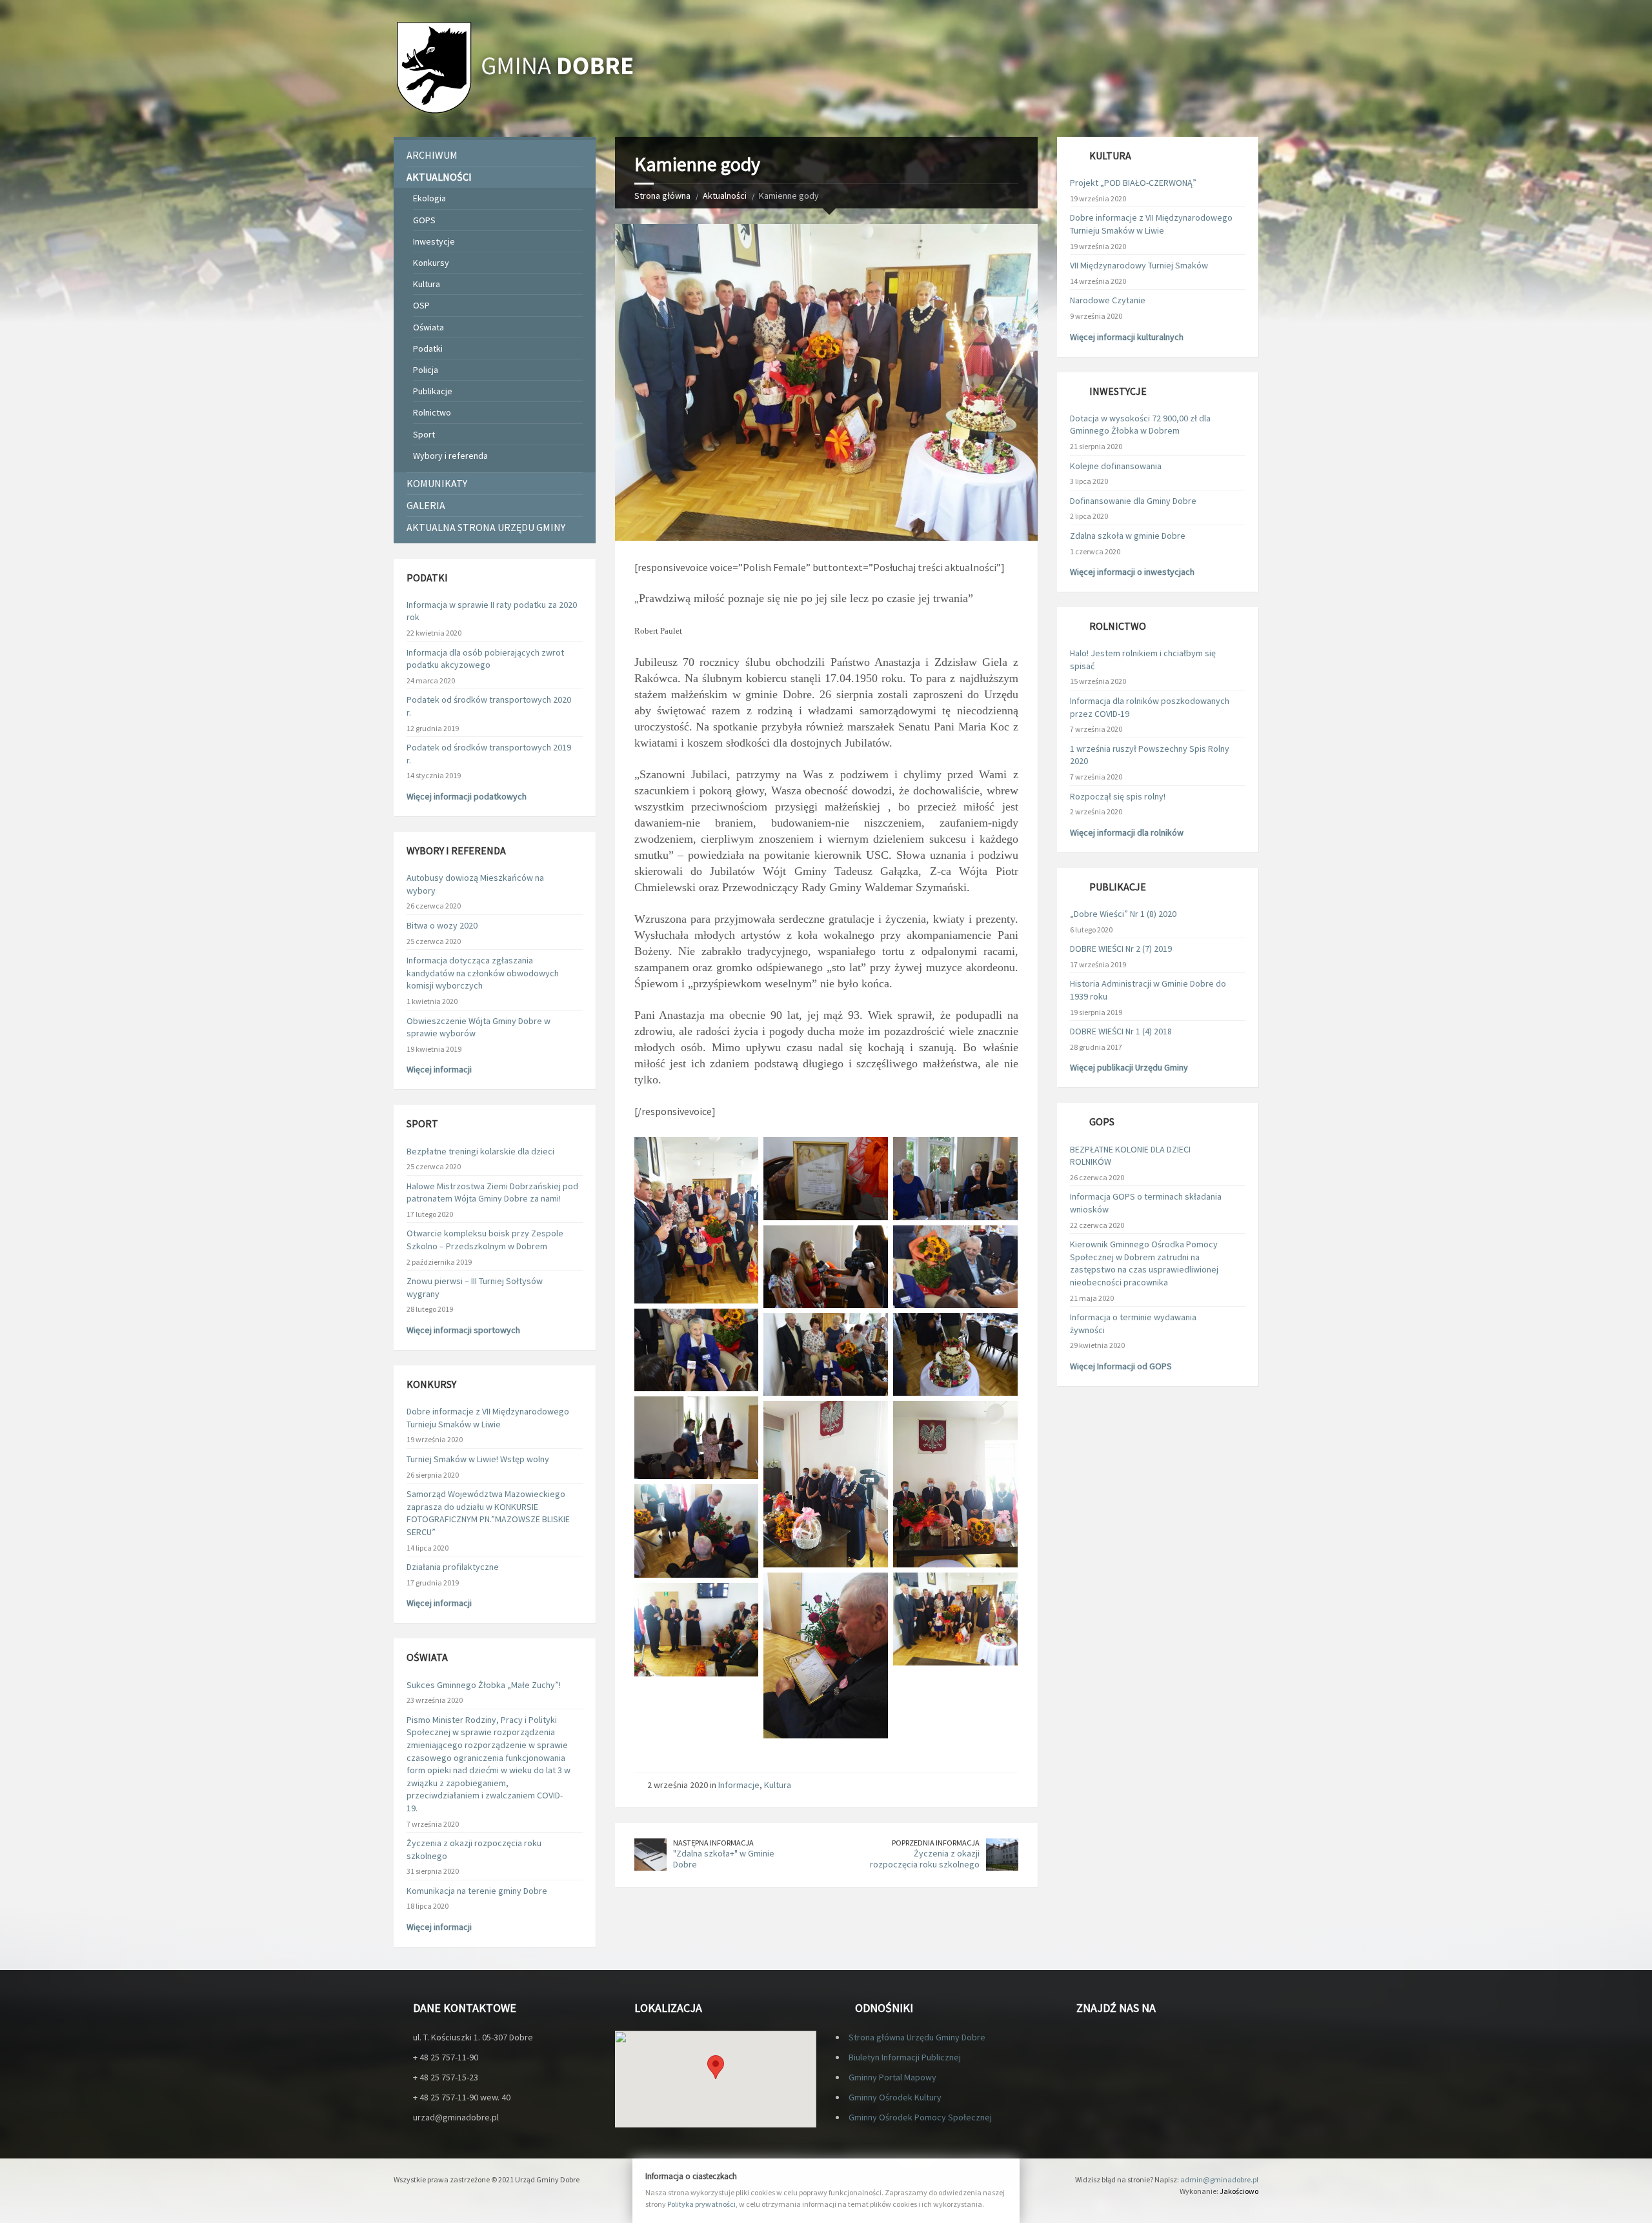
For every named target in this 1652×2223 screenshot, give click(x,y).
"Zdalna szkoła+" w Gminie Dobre (724, 1859)
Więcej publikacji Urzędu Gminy (1129, 1067)
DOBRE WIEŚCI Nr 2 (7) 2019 (1121, 949)
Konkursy (431, 263)
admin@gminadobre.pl (1219, 2179)
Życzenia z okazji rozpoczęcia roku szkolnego (925, 1859)
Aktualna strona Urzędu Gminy (486, 527)
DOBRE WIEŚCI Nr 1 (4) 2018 (1121, 1031)
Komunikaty (437, 483)
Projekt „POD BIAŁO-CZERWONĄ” (1133, 183)
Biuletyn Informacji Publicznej (905, 2057)
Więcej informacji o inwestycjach (1132, 572)
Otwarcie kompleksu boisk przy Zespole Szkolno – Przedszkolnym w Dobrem (485, 1240)
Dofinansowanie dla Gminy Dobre (1133, 501)
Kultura (778, 1785)
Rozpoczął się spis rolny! (1118, 796)
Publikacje (433, 391)
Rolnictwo (432, 412)
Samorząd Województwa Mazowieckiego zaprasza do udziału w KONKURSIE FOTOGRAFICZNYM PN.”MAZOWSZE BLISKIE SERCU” (488, 1513)
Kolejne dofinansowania (1116, 466)
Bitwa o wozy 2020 (442, 925)
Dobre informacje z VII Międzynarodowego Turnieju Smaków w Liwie (488, 1418)
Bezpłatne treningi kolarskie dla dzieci (480, 1151)
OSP (421, 305)
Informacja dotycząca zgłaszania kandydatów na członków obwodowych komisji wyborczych (483, 973)
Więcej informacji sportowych (463, 1330)
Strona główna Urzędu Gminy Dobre (917, 2037)
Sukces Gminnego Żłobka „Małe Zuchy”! (484, 1685)
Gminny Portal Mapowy (892, 2077)
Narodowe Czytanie (1108, 300)
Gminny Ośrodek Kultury (895, 2097)
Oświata (428, 327)
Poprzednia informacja (936, 1843)
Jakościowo (1239, 2191)
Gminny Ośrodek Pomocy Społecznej (920, 2117)
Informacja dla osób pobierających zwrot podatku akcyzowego (485, 659)
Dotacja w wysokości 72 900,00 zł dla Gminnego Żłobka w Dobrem (1140, 425)
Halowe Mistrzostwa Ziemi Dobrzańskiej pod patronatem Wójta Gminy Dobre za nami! (492, 1192)
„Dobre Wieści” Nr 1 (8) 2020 (1123, 914)
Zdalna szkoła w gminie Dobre (1128, 536)
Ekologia (429, 198)
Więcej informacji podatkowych (467, 796)
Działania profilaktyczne (453, 1567)
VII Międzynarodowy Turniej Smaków (1139, 265)
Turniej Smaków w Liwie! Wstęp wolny (478, 1459)
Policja (426, 370)
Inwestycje (434, 241)
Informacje (739, 1785)
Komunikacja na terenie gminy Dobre (477, 1891)
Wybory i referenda (450, 456)
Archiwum (432, 155)
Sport (424, 434)
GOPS (424, 220)
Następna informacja (713, 1843)
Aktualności (725, 196)
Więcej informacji (439, 1069)
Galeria (426, 505)
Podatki (428, 348)
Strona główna (662, 196)
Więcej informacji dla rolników (1127, 832)
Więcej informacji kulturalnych (1127, 337)
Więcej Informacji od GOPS (1121, 1366)
